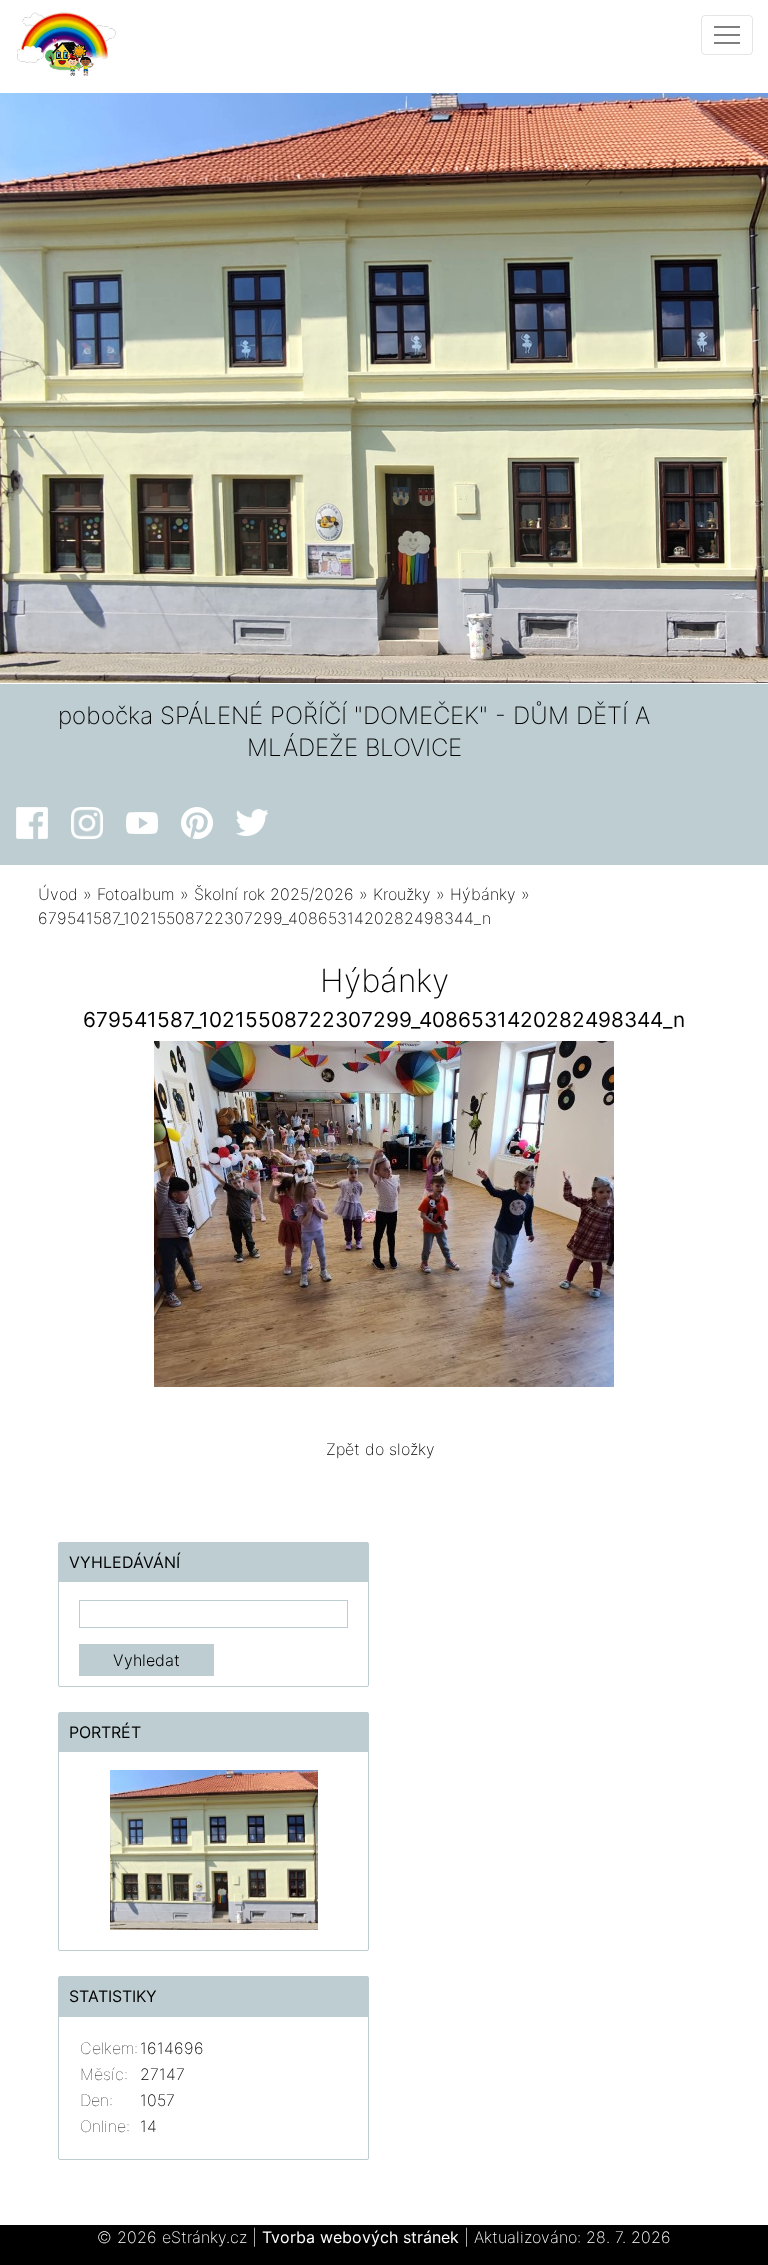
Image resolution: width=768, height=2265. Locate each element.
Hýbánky (483, 894)
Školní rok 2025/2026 (274, 894)
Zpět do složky (380, 1449)
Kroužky (402, 894)
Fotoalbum (136, 894)
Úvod (58, 894)
